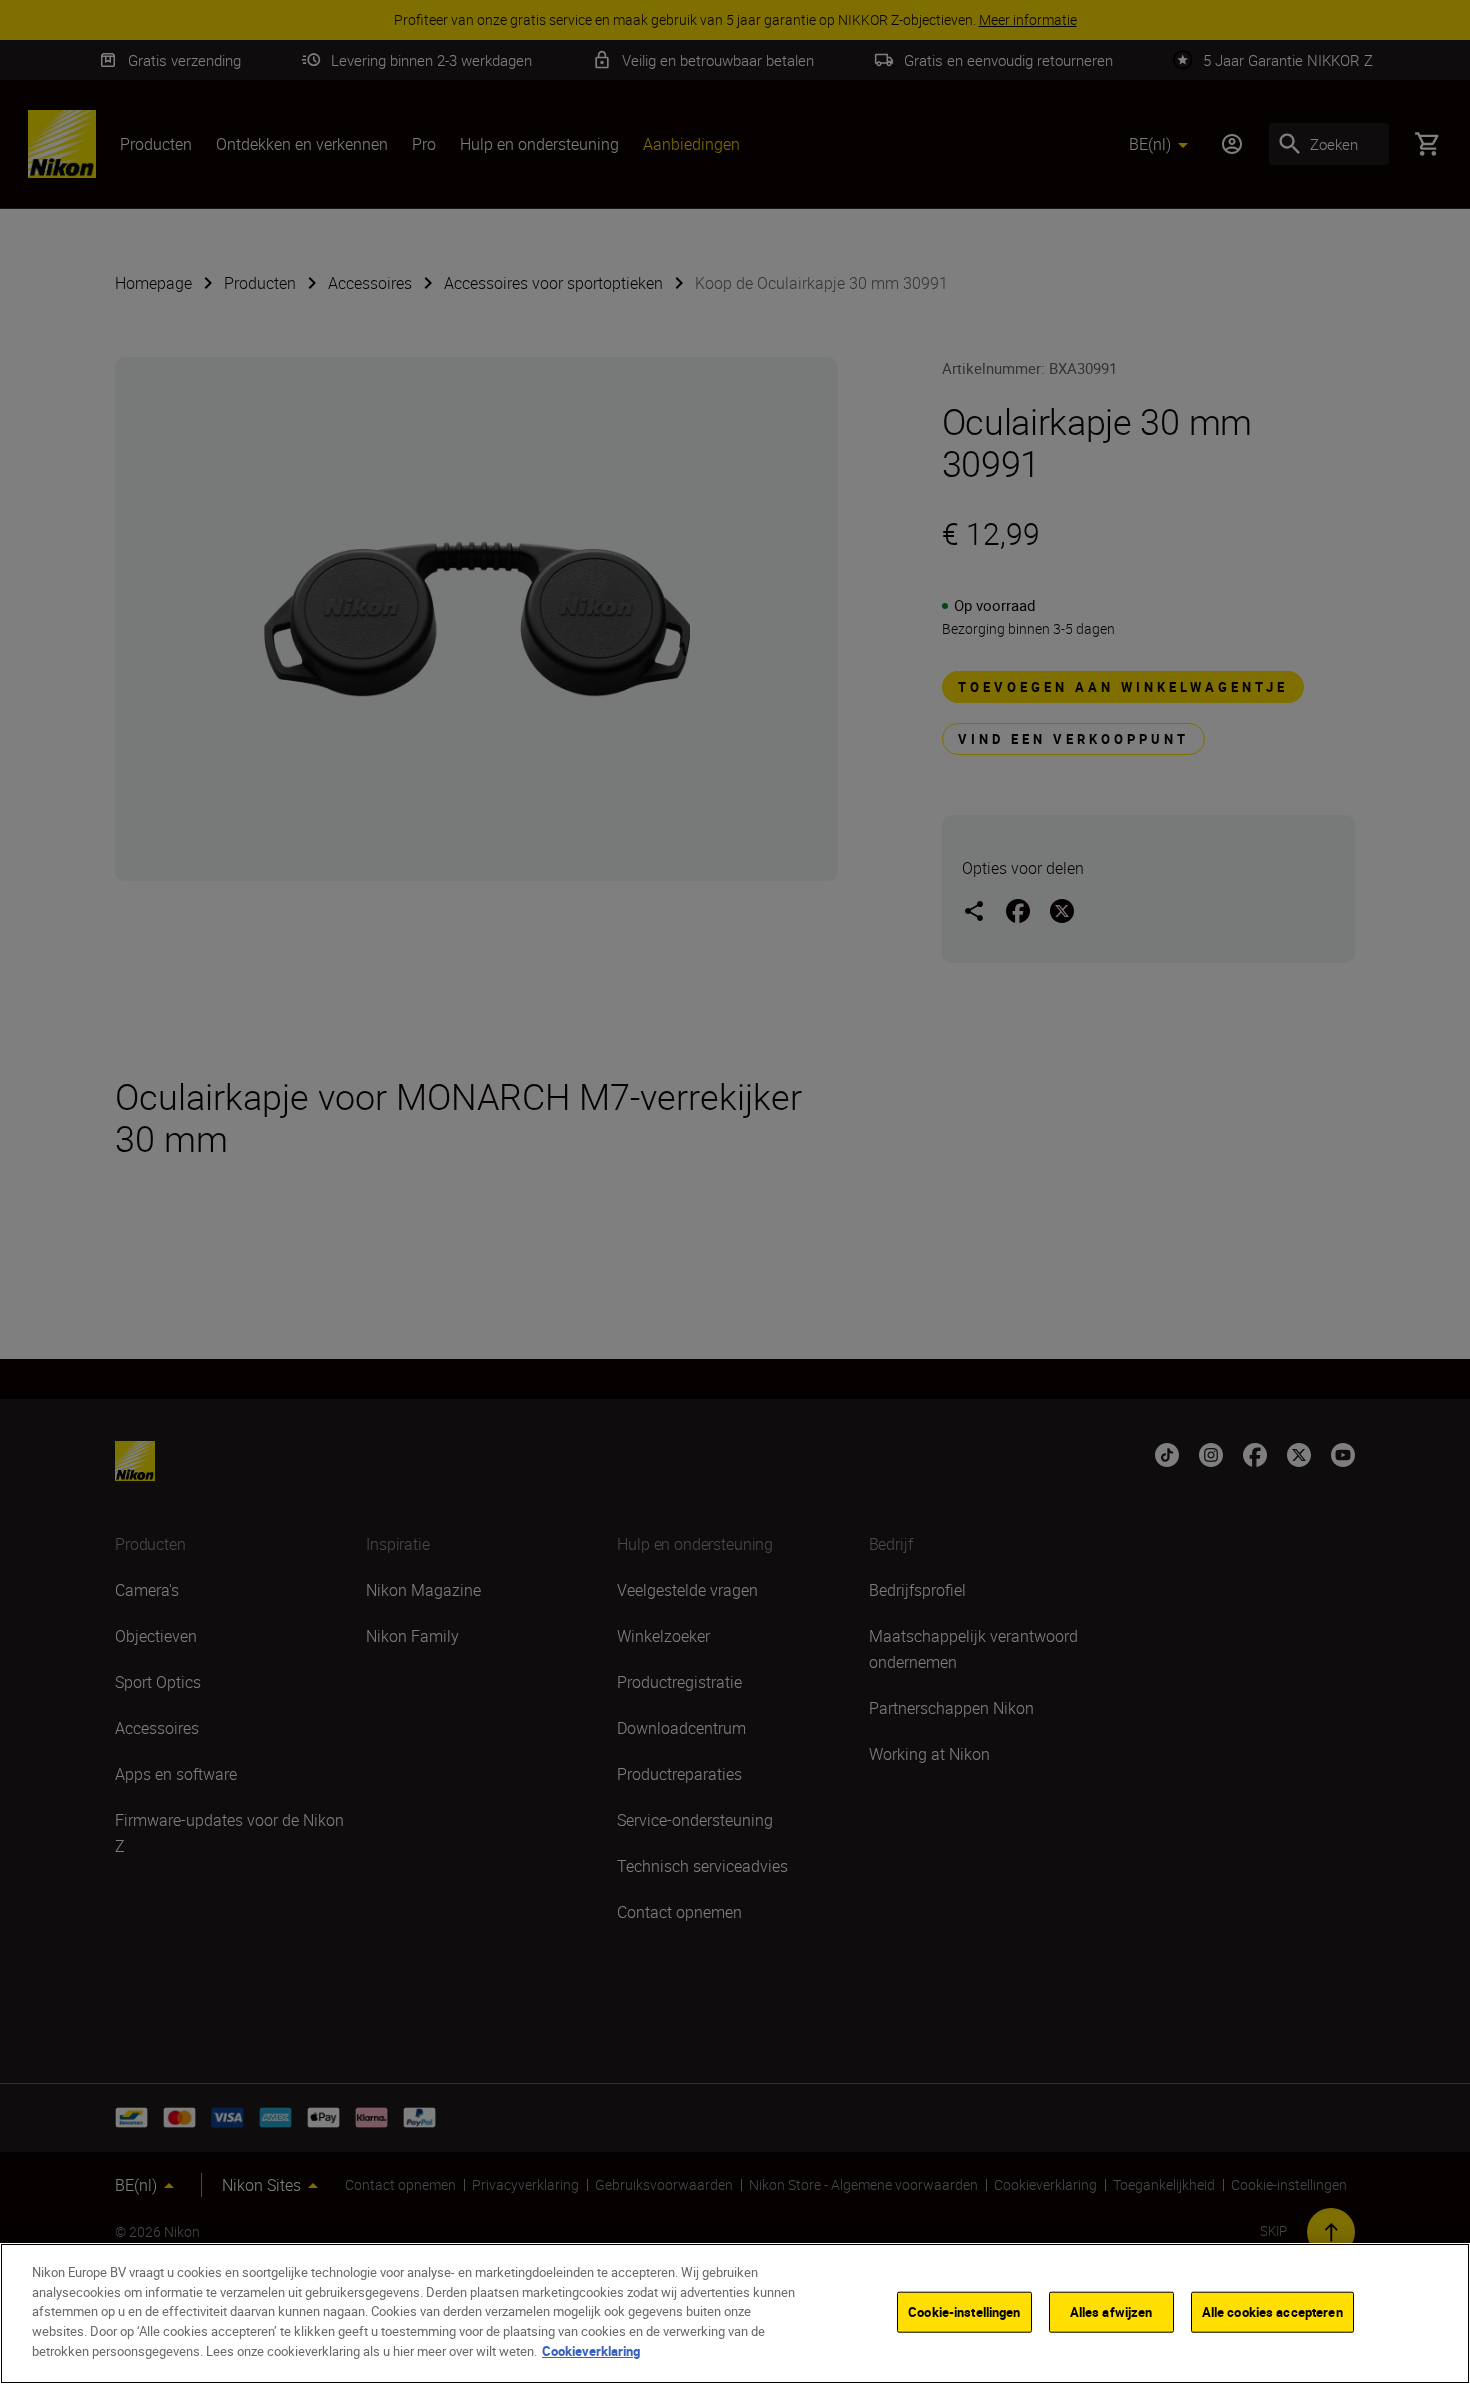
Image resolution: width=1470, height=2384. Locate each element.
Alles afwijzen (1111, 2311)
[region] (735, 2313)
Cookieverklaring (591, 2350)
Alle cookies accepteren (1272, 2311)
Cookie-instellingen (964, 2311)
